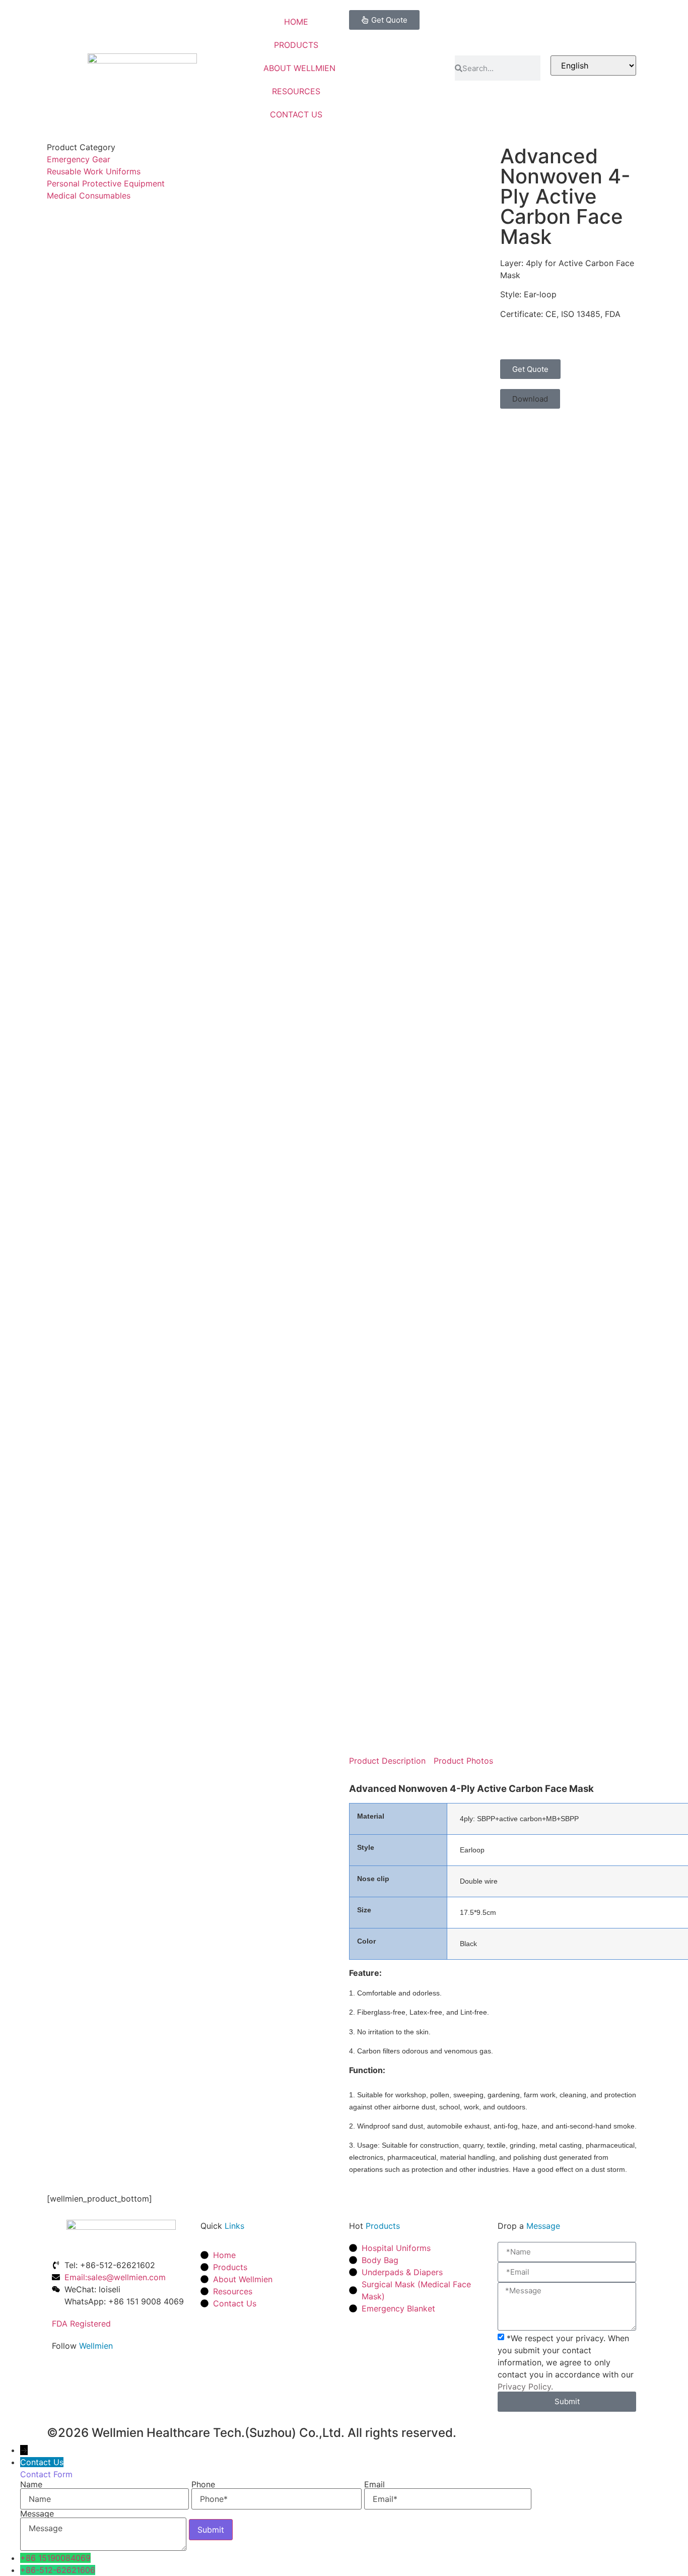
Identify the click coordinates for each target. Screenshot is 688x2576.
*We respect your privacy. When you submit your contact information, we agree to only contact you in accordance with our (566, 2362)
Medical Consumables (89, 196)
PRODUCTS (296, 45)
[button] (530, 399)
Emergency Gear (79, 159)
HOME (296, 22)
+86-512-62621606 (58, 2570)
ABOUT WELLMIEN (299, 68)
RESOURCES (296, 91)
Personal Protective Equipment (106, 183)
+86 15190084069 (55, 2558)
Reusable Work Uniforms (94, 171)
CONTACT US (296, 114)
